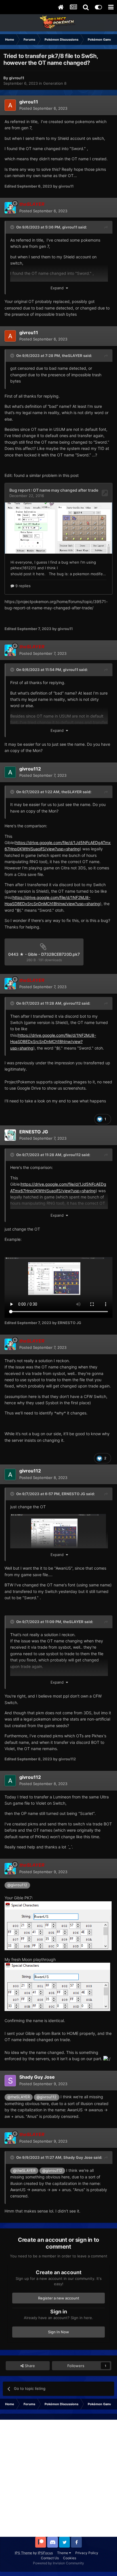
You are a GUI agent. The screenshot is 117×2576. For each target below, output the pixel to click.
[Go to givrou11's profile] (10, 105)
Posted (43, 108)
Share (29, 2366)
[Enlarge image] (58, 1925)
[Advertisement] (58, 2478)
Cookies (70, 2558)
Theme (63, 2553)
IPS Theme (23, 2553)
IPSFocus (45, 2553)
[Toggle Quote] (13, 227)
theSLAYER (72, 356)
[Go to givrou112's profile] (10, 772)
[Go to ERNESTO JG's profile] (10, 1135)
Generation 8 (55, 83)
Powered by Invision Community (58, 2563)
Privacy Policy (87, 2553)
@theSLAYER (19, 2097)
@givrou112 (17, 1885)
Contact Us (50, 2558)
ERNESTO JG (73, 1494)
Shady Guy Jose (78, 2157)
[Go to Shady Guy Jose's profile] (10, 2081)
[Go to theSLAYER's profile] (10, 208)
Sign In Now (58, 2332)
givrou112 (72, 1003)
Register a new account (59, 2298)
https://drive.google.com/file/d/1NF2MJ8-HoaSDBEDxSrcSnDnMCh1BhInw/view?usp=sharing (53, 1042)
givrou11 (70, 227)
